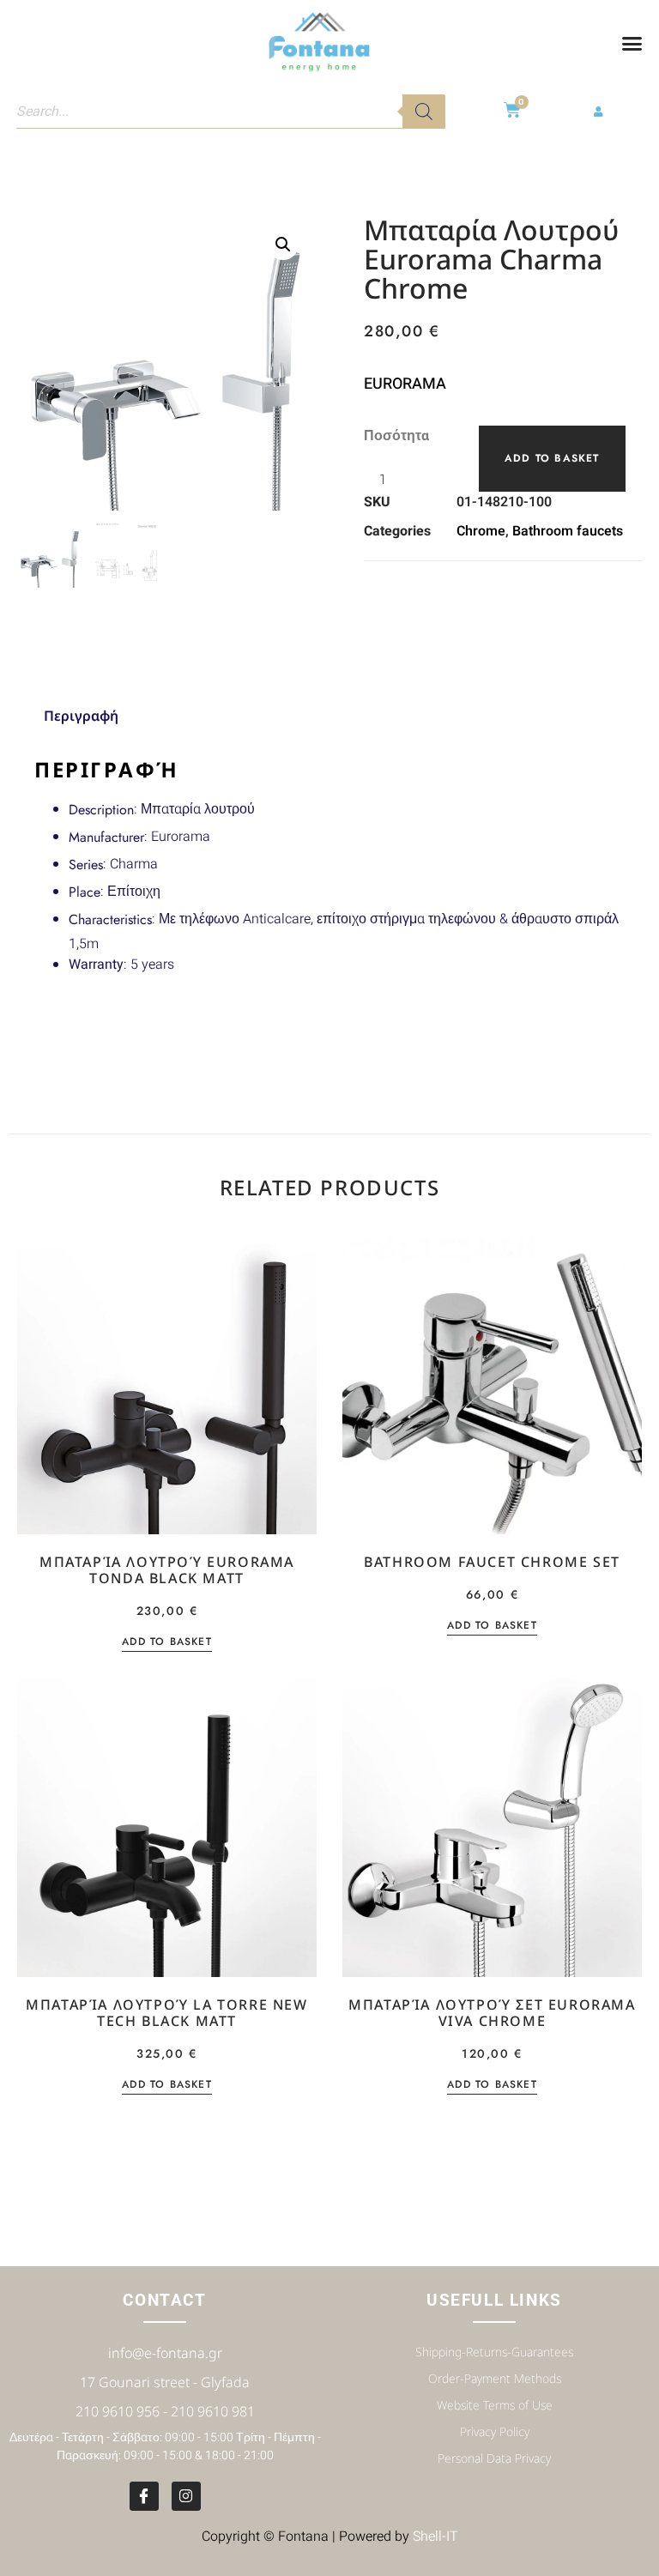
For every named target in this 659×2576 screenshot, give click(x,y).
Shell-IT (435, 2537)
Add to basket (552, 458)
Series (86, 865)
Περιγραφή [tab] (81, 716)
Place (85, 892)
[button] (632, 43)
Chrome (481, 531)
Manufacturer (106, 837)
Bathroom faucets (568, 531)
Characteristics (110, 919)
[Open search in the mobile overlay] (231, 112)
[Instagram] (186, 2496)
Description (101, 810)
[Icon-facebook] (144, 2496)
